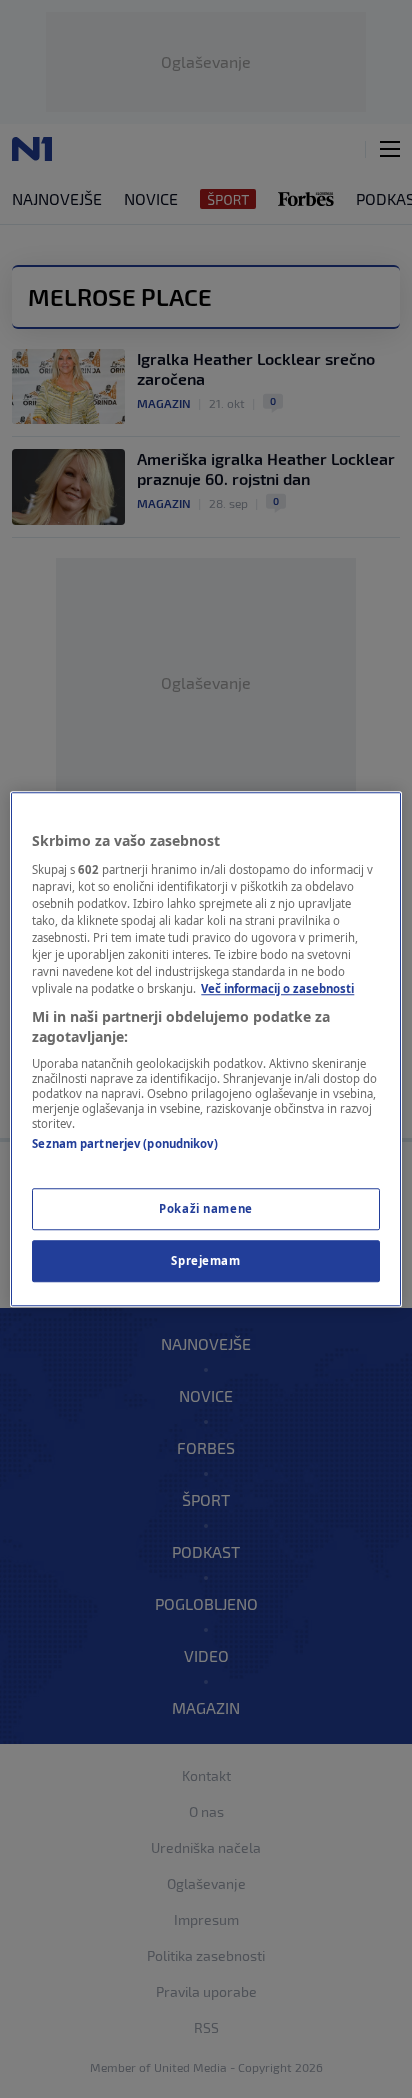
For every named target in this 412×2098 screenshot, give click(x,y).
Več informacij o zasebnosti (277, 988)
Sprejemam (205, 1260)
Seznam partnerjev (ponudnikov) (124, 1144)
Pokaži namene (205, 1208)
